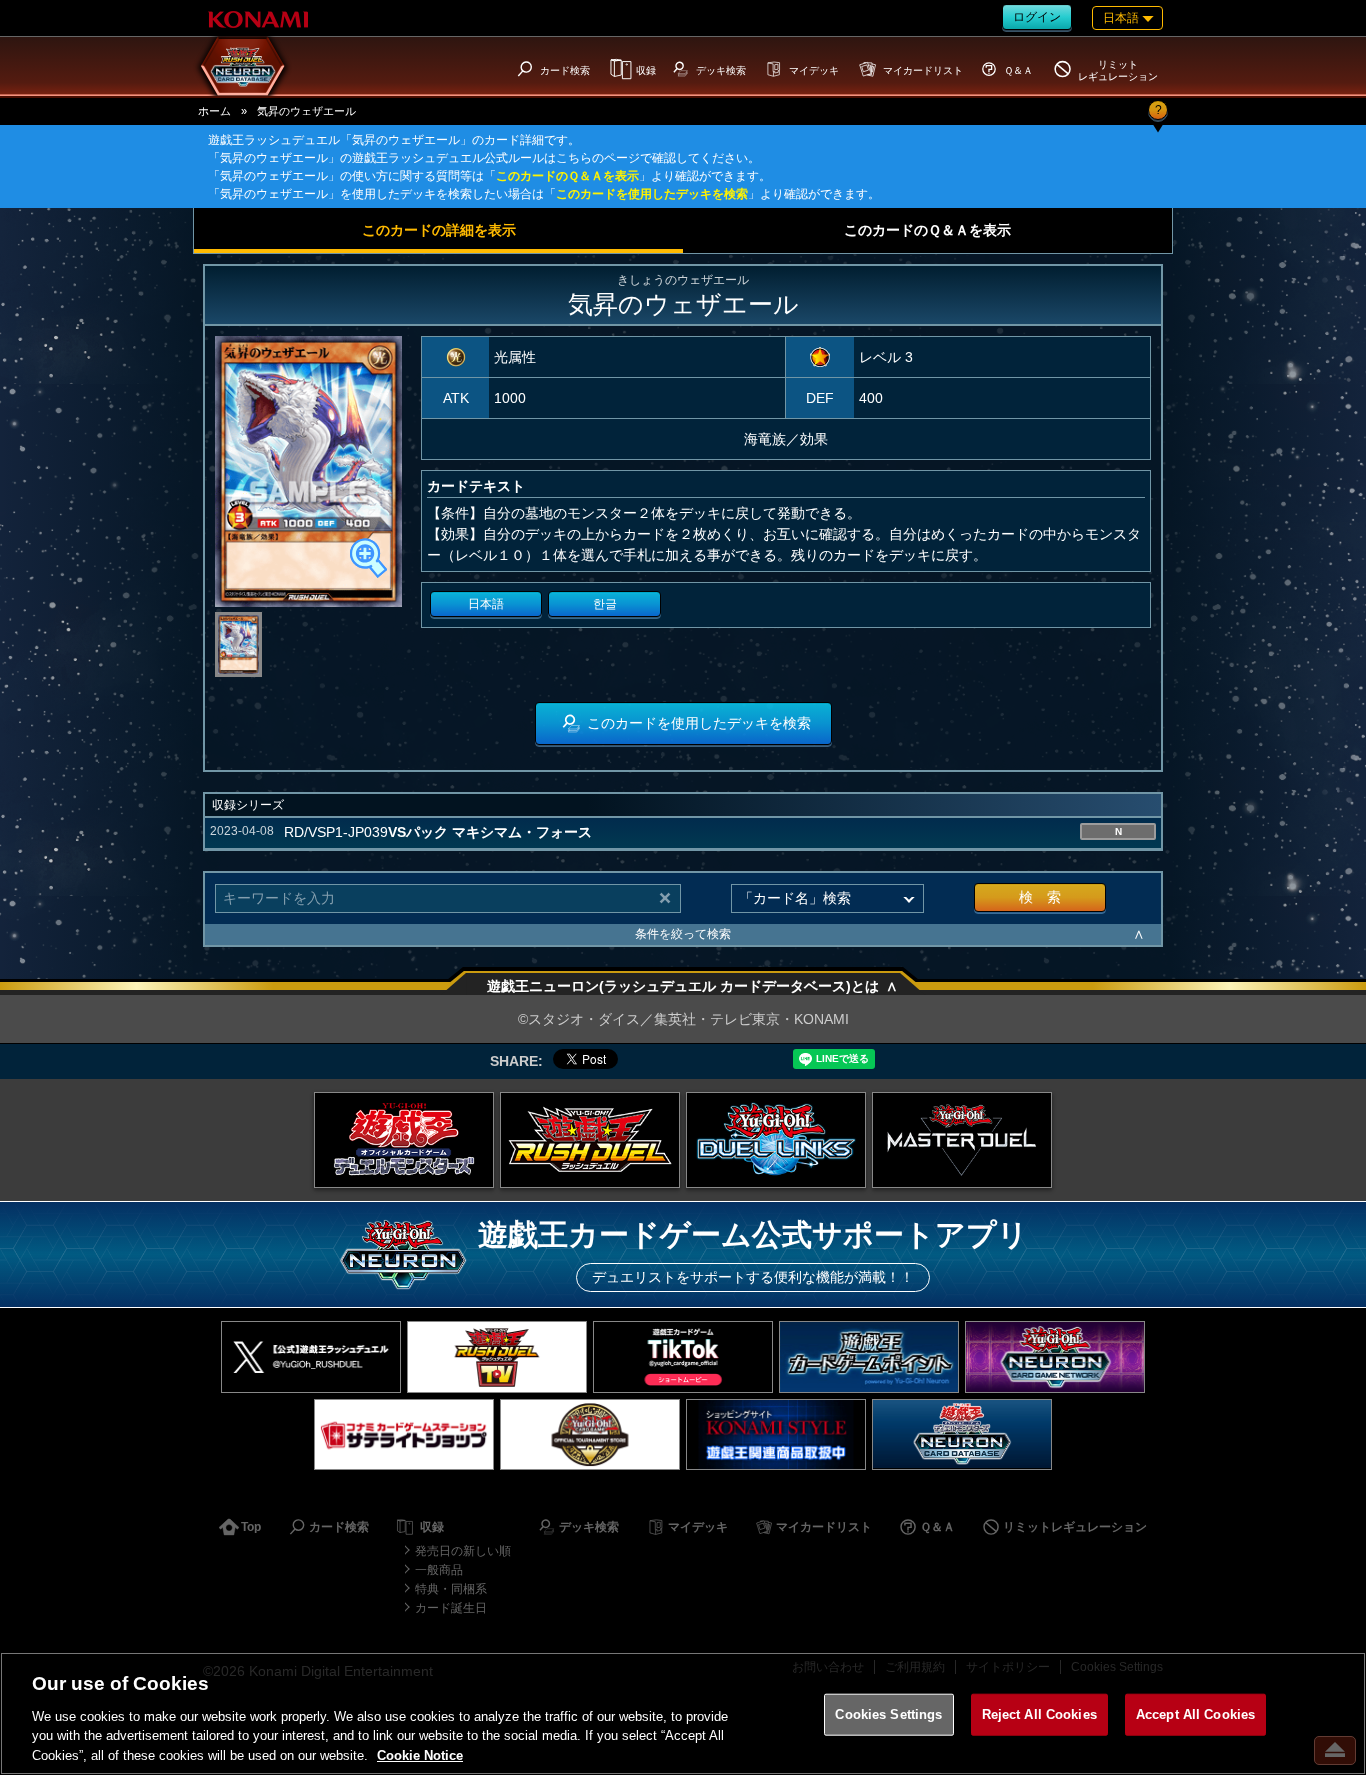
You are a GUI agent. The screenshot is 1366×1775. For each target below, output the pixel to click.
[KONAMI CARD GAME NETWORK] (1055, 1356)
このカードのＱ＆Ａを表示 (567, 176)
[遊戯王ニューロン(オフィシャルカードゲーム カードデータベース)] (962, 1434)
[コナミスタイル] (776, 1434)
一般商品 (439, 1570)
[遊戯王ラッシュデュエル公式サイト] (590, 1140)
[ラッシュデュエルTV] (497, 1356)
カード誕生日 (451, 1608)
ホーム (214, 111)
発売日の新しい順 (463, 1551)
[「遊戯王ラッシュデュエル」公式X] (311, 1356)
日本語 (486, 604)
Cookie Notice (420, 1754)
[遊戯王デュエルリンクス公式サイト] (776, 1140)
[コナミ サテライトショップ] (404, 1434)
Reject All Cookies (1039, 1714)
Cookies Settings (888, 1714)
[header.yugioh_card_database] (243, 66)
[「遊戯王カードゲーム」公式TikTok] (683, 1356)
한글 (605, 604)
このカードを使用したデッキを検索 (652, 194)
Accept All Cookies (1195, 1714)
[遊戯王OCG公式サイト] (404, 1140)
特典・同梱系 (451, 1589)
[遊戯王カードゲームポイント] (869, 1356)
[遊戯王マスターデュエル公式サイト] (962, 1140)
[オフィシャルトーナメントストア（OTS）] (590, 1434)
